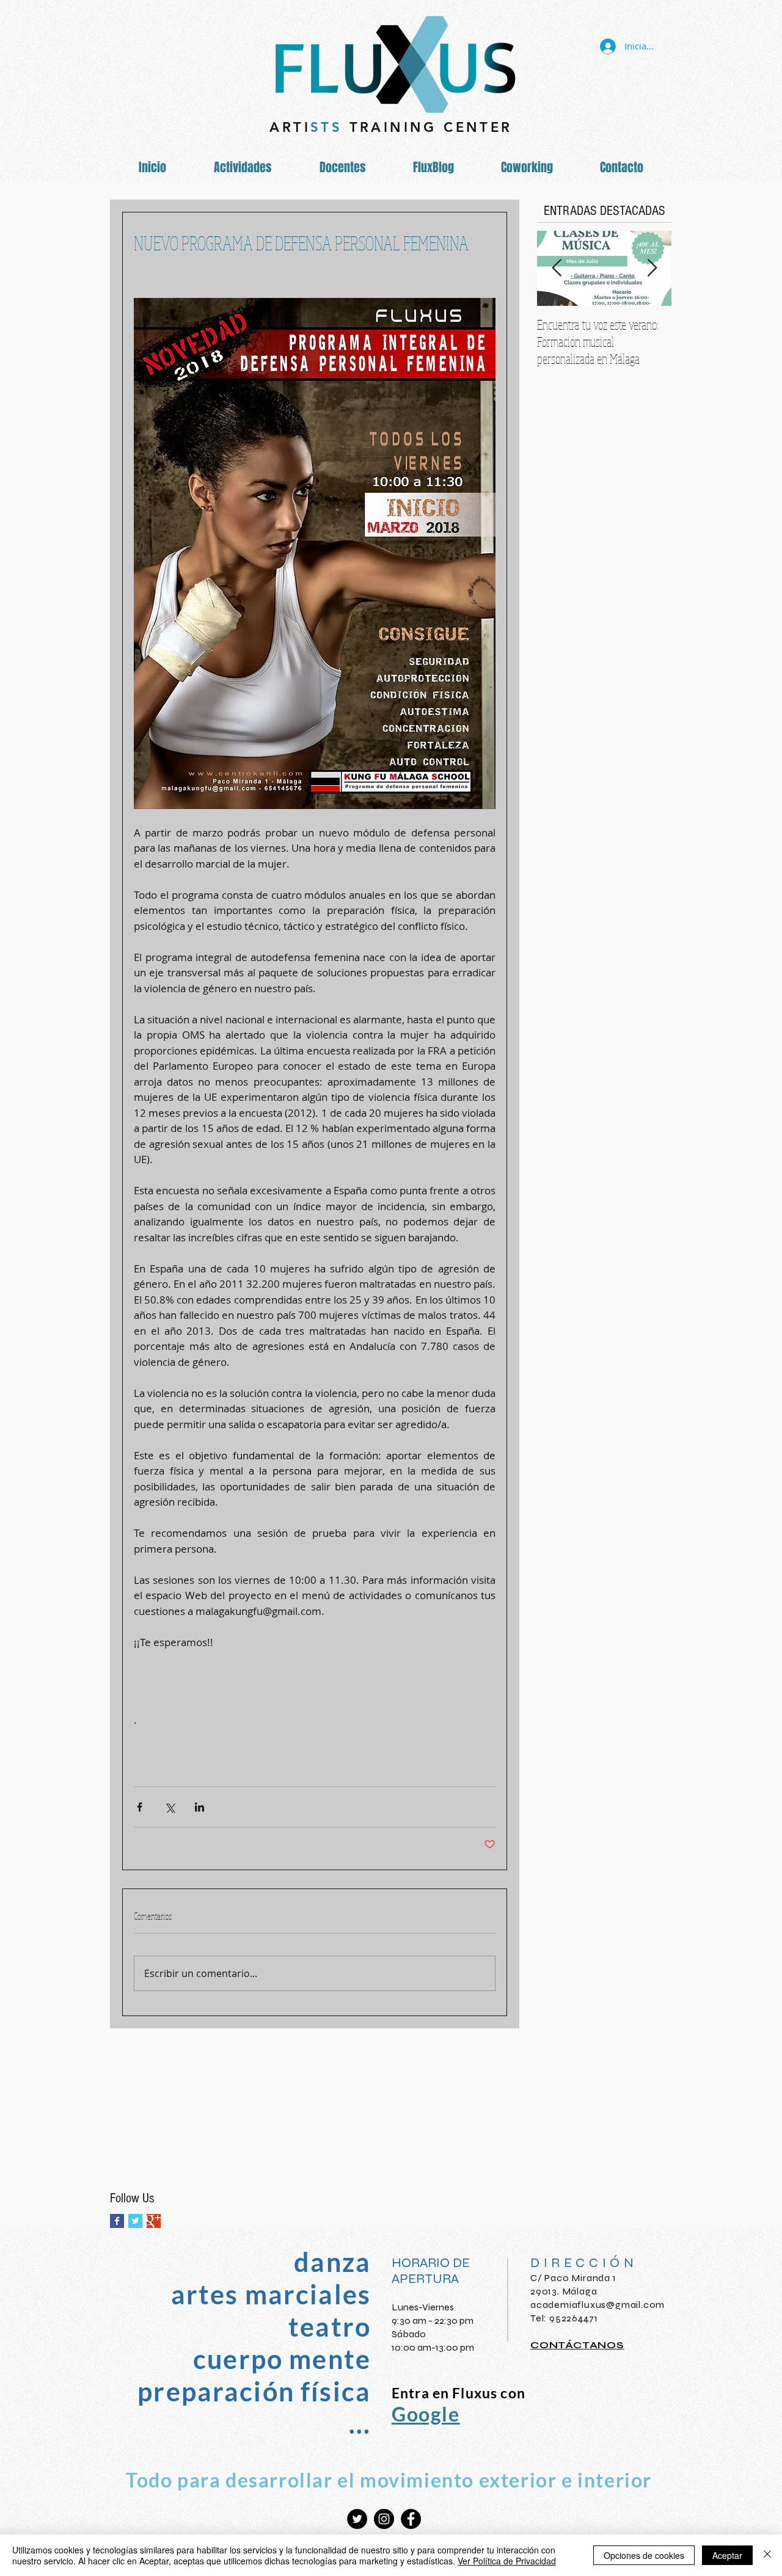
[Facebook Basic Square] (117, 2221)
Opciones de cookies (644, 2555)
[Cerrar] (767, 2555)
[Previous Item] (557, 268)
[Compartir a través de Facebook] (140, 1807)
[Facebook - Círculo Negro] (411, 2519)
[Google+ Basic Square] (154, 2221)
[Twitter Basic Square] (135, 2221)
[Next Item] (652, 268)
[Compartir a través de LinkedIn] (199, 1807)
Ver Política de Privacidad (507, 2561)
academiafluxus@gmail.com (597, 2305)
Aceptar (727, 2555)
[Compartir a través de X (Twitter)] (170, 1807)
